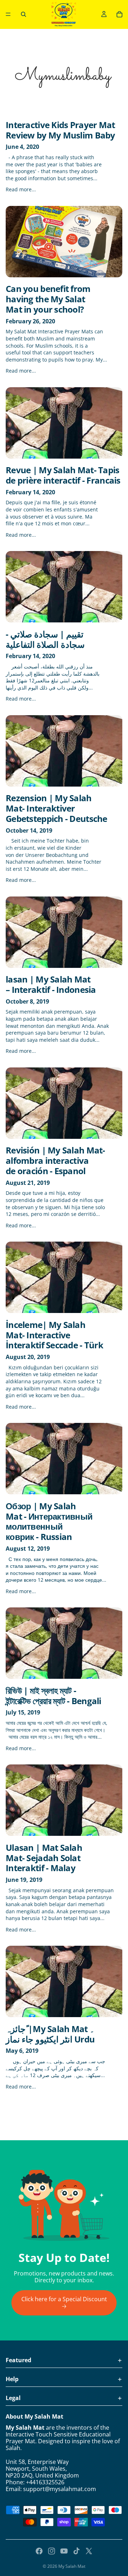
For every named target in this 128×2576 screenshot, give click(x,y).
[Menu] (8, 14)
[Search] (23, 14)
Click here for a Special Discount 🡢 (64, 2302)
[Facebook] (39, 2551)
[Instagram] (52, 2551)
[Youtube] (64, 2551)
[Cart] (119, 14)
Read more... (21, 189)
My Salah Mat (72, 2566)
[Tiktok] (76, 2551)
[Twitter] (89, 2551)
